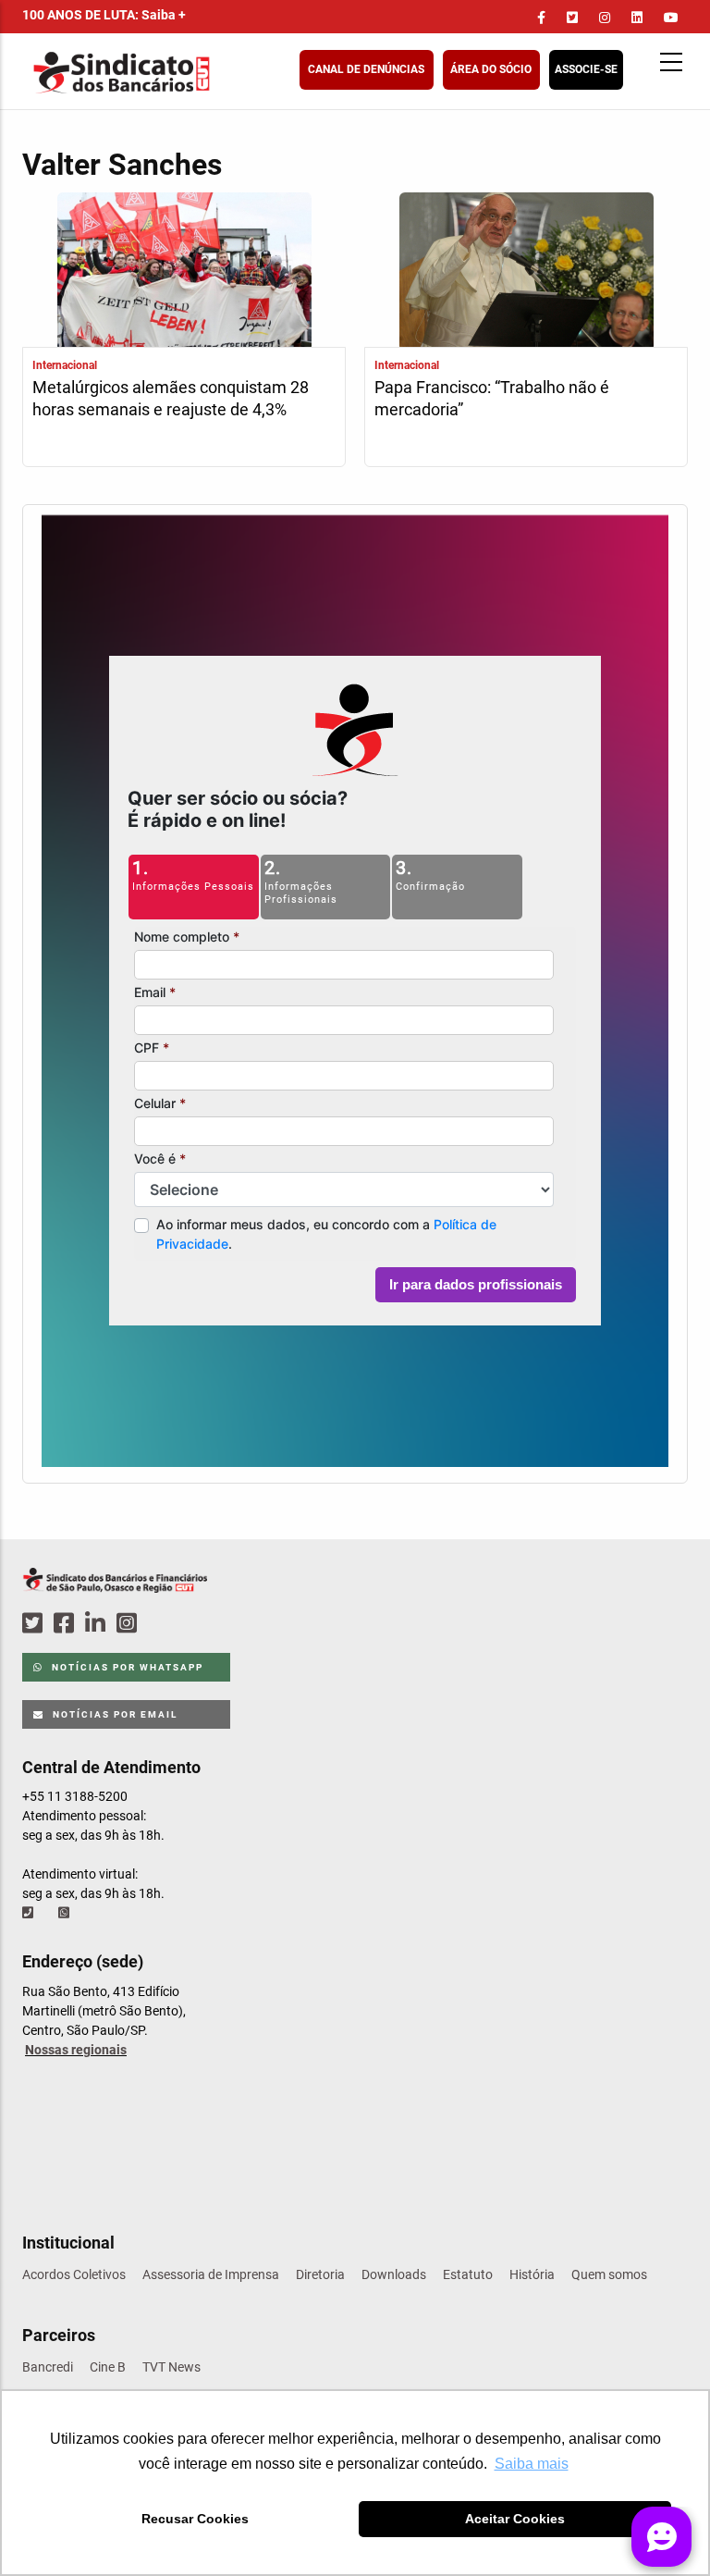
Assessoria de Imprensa (211, 2274)
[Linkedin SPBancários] (98, 1624)
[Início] (212, 73)
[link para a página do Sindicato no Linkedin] (637, 18)
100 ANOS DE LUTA (104, 15)
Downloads (394, 2274)
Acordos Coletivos (74, 2274)
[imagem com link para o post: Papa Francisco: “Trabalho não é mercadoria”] (526, 272)
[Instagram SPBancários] (129, 1624)
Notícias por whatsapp (126, 1667)
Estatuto (468, 2274)
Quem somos (609, 2274)
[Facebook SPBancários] (67, 1624)
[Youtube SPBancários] (162, 1624)
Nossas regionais (76, 2050)
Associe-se (586, 69)
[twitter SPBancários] (35, 1624)
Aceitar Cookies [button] (515, 2519)
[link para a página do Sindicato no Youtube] (671, 18)
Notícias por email (113, 1714)
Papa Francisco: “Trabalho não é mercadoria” (492, 398)
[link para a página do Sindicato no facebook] (541, 18)
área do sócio (491, 69)
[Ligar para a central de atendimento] (30, 1913)
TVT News (171, 2367)
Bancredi (48, 2367)
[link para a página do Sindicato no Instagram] (605, 18)
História (532, 2274)
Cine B (108, 2367)
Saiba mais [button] (532, 2464)
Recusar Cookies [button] (195, 2519)
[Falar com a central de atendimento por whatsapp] (66, 1913)
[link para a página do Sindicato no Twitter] (572, 18)
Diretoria (320, 2274)
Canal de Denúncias (366, 69)
